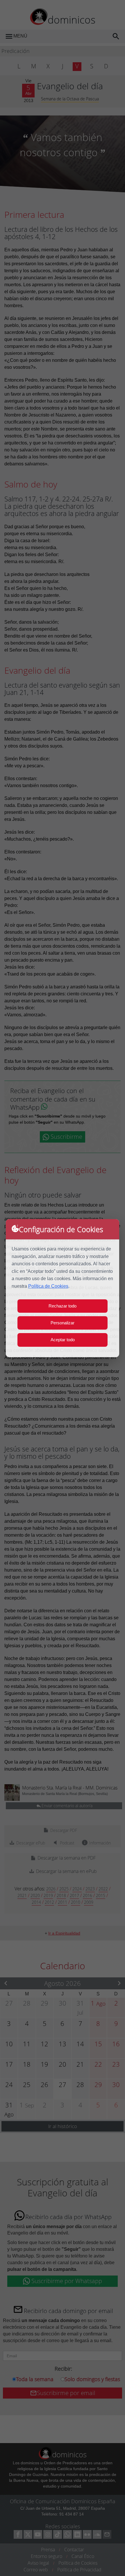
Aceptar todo (63, 1340)
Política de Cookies (48, 1286)
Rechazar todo (63, 1306)
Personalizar (63, 1323)
